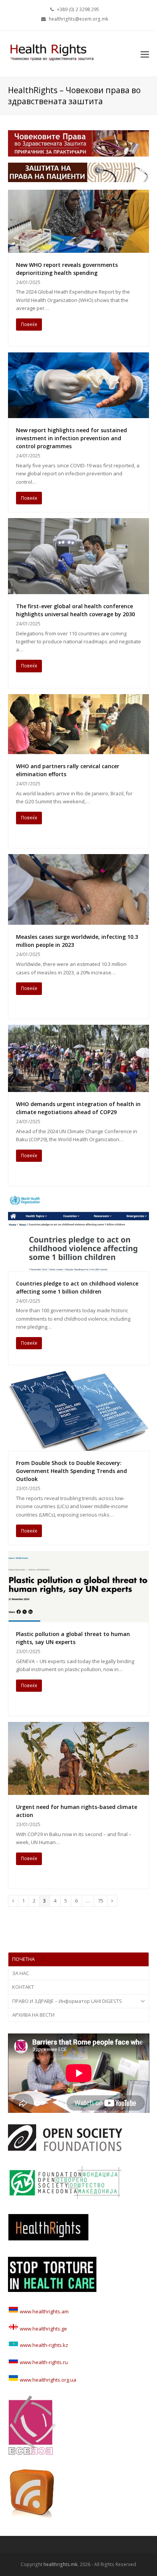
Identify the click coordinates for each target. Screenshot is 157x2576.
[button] (145, 54)
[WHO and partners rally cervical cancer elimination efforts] (79, 750)
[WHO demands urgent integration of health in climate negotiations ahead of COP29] (79, 1088)
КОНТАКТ (23, 1987)
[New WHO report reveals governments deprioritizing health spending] (79, 248)
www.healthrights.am (44, 2311)
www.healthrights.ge (43, 2329)
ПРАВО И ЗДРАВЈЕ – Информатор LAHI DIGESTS (67, 2001)
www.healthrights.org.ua (47, 2380)
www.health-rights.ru (43, 2362)
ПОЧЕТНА (23, 1959)
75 (103, 1901)
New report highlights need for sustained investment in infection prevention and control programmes (71, 438)
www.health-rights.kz (43, 2345)
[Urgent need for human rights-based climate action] (79, 1791)
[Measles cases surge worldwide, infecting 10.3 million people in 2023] (79, 921)
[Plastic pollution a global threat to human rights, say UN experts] (79, 1618)
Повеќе (29, 324)
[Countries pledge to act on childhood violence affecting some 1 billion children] (79, 1267)
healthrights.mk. (61, 2564)
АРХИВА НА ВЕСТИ (33, 2015)
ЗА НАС (21, 1973)
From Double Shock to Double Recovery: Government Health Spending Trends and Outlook (71, 1471)
